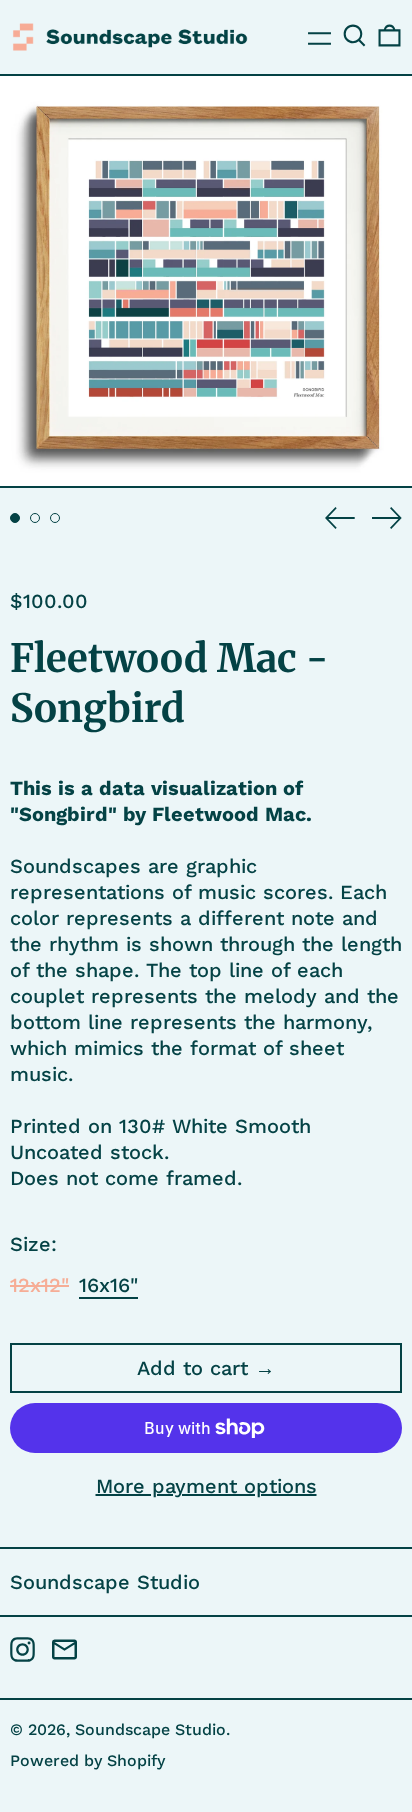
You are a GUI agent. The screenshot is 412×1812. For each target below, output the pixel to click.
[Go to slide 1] (15, 518)
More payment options (206, 1486)
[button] (354, 35)
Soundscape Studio (105, 1582)
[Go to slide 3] (55, 518)
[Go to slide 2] (35, 518)
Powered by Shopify (87, 1760)
